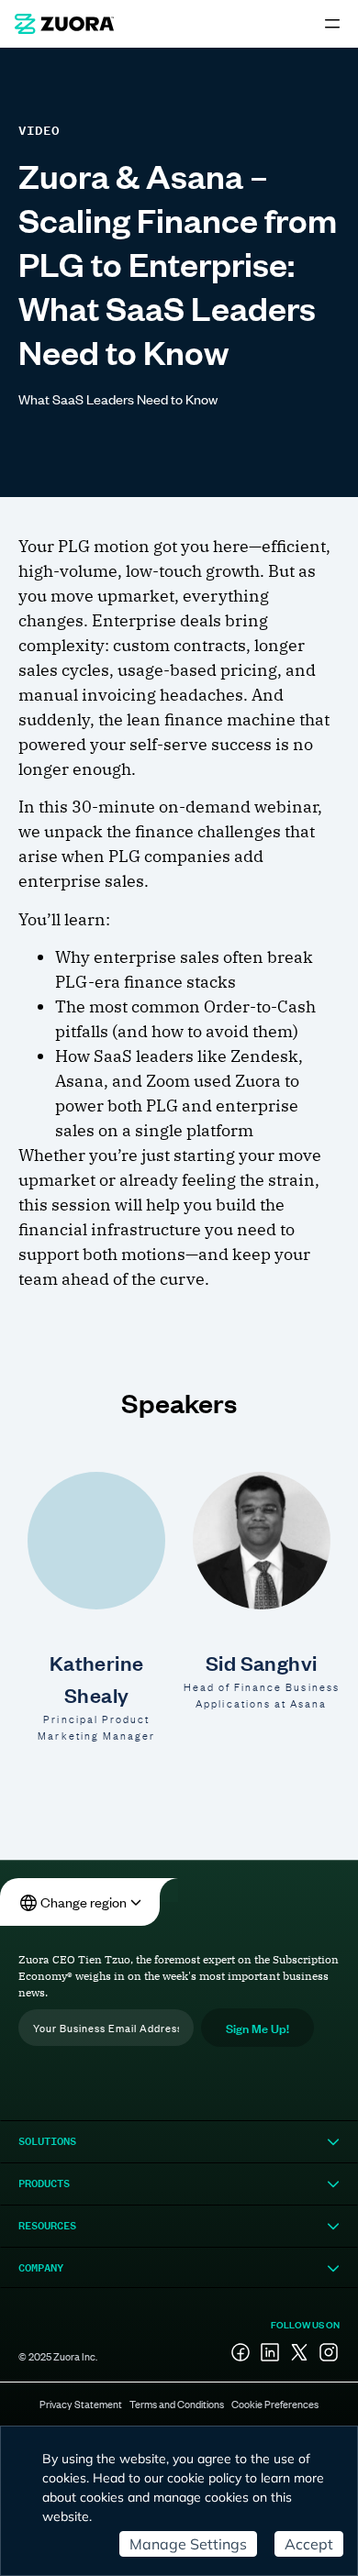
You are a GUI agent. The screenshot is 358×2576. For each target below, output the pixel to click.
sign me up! (257, 2027)
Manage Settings (188, 2544)
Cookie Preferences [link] (275, 2404)
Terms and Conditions (177, 2404)
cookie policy (204, 2478)
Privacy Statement (81, 2404)
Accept (309, 2544)
